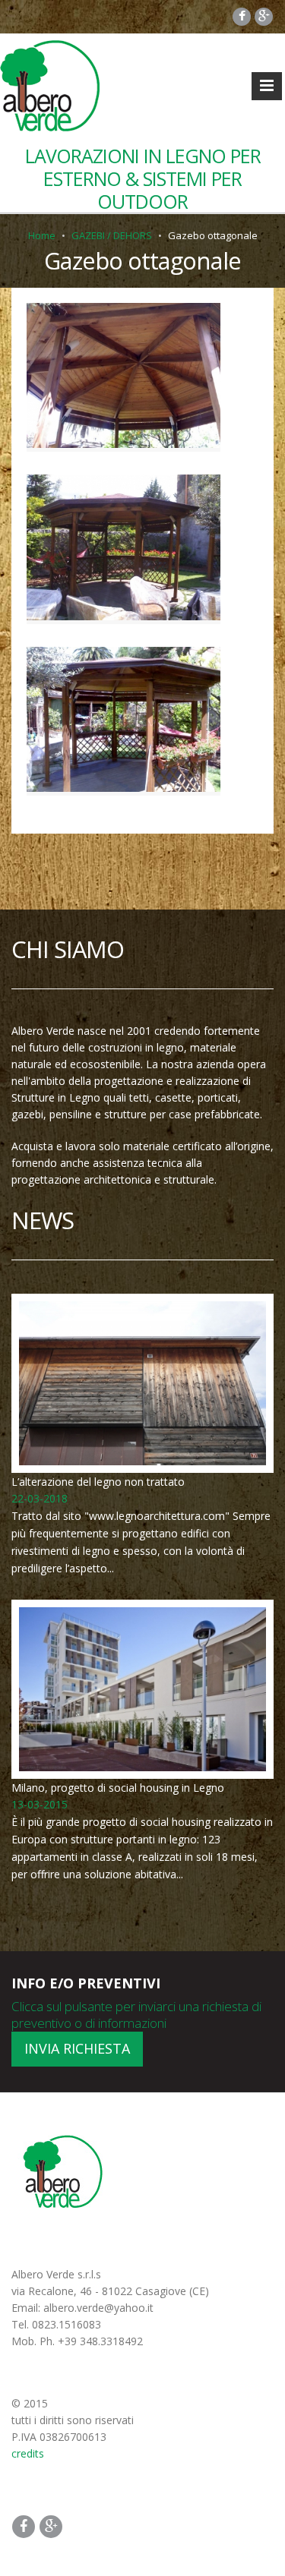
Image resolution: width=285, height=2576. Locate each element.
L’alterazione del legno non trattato (98, 1482)
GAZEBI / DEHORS (112, 235)
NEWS (43, 1220)
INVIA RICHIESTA (77, 2048)
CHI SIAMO (68, 949)
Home (42, 235)
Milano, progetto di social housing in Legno (118, 1788)
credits (28, 2453)
